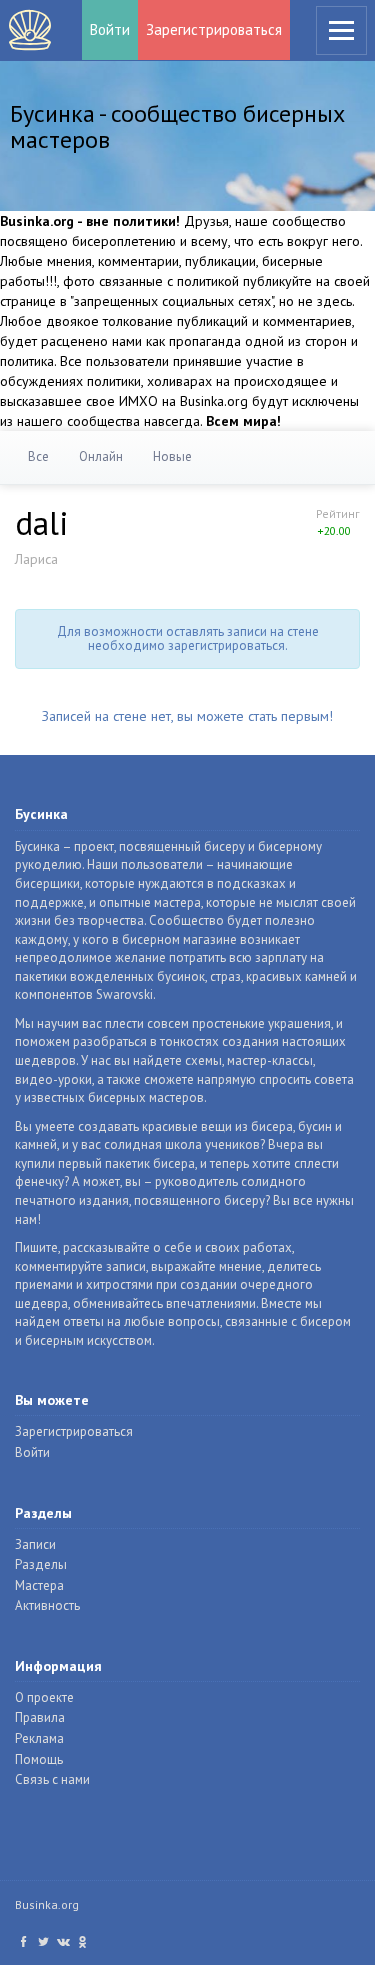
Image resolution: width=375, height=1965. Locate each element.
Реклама (39, 1738)
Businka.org (47, 1904)
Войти (110, 29)
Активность (47, 1605)
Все (38, 456)
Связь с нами (52, 1779)
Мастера (39, 1585)
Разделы (41, 1564)
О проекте (44, 1697)
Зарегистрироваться (214, 29)
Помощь (39, 1759)
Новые (172, 456)
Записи (35, 1544)
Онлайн (101, 456)
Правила (40, 1717)
